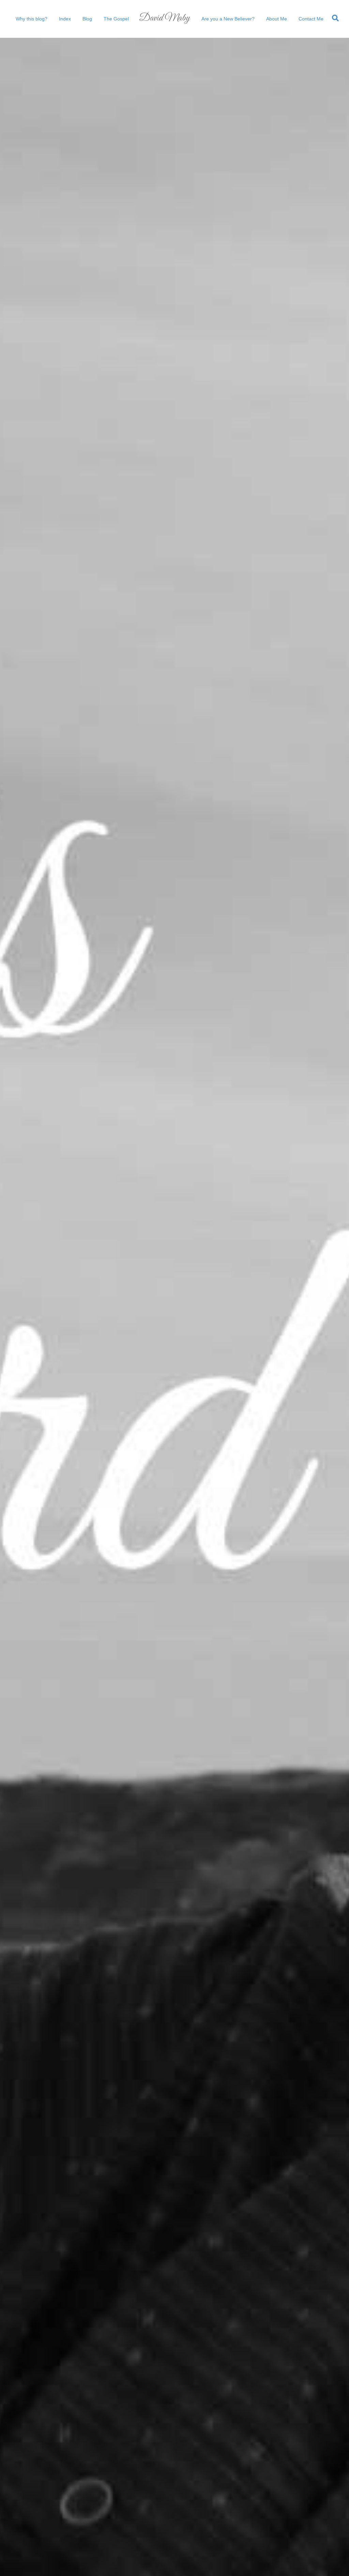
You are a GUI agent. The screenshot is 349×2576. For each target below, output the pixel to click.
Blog (87, 19)
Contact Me (311, 19)
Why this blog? (32, 19)
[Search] (334, 18)
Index (65, 19)
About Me (277, 19)
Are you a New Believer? (228, 19)
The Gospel (116, 19)
